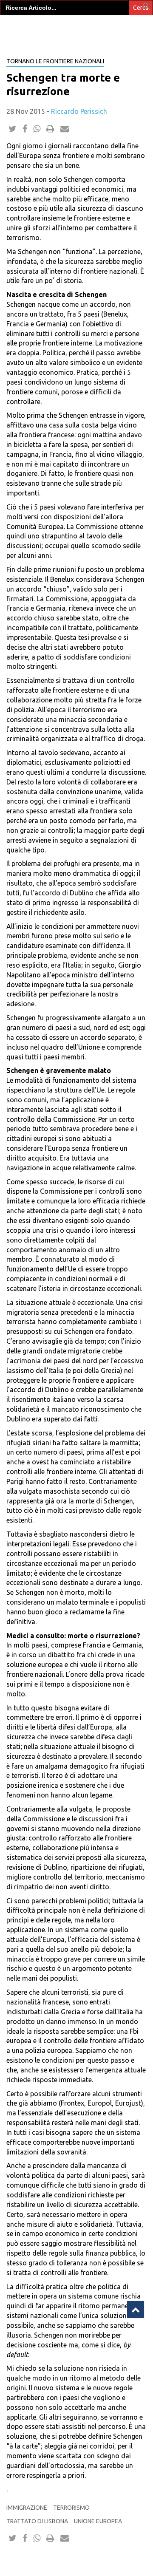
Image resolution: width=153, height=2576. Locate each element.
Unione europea (98, 2521)
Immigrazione (27, 2508)
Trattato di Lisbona (37, 2521)
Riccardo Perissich (79, 111)
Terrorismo (71, 2508)
